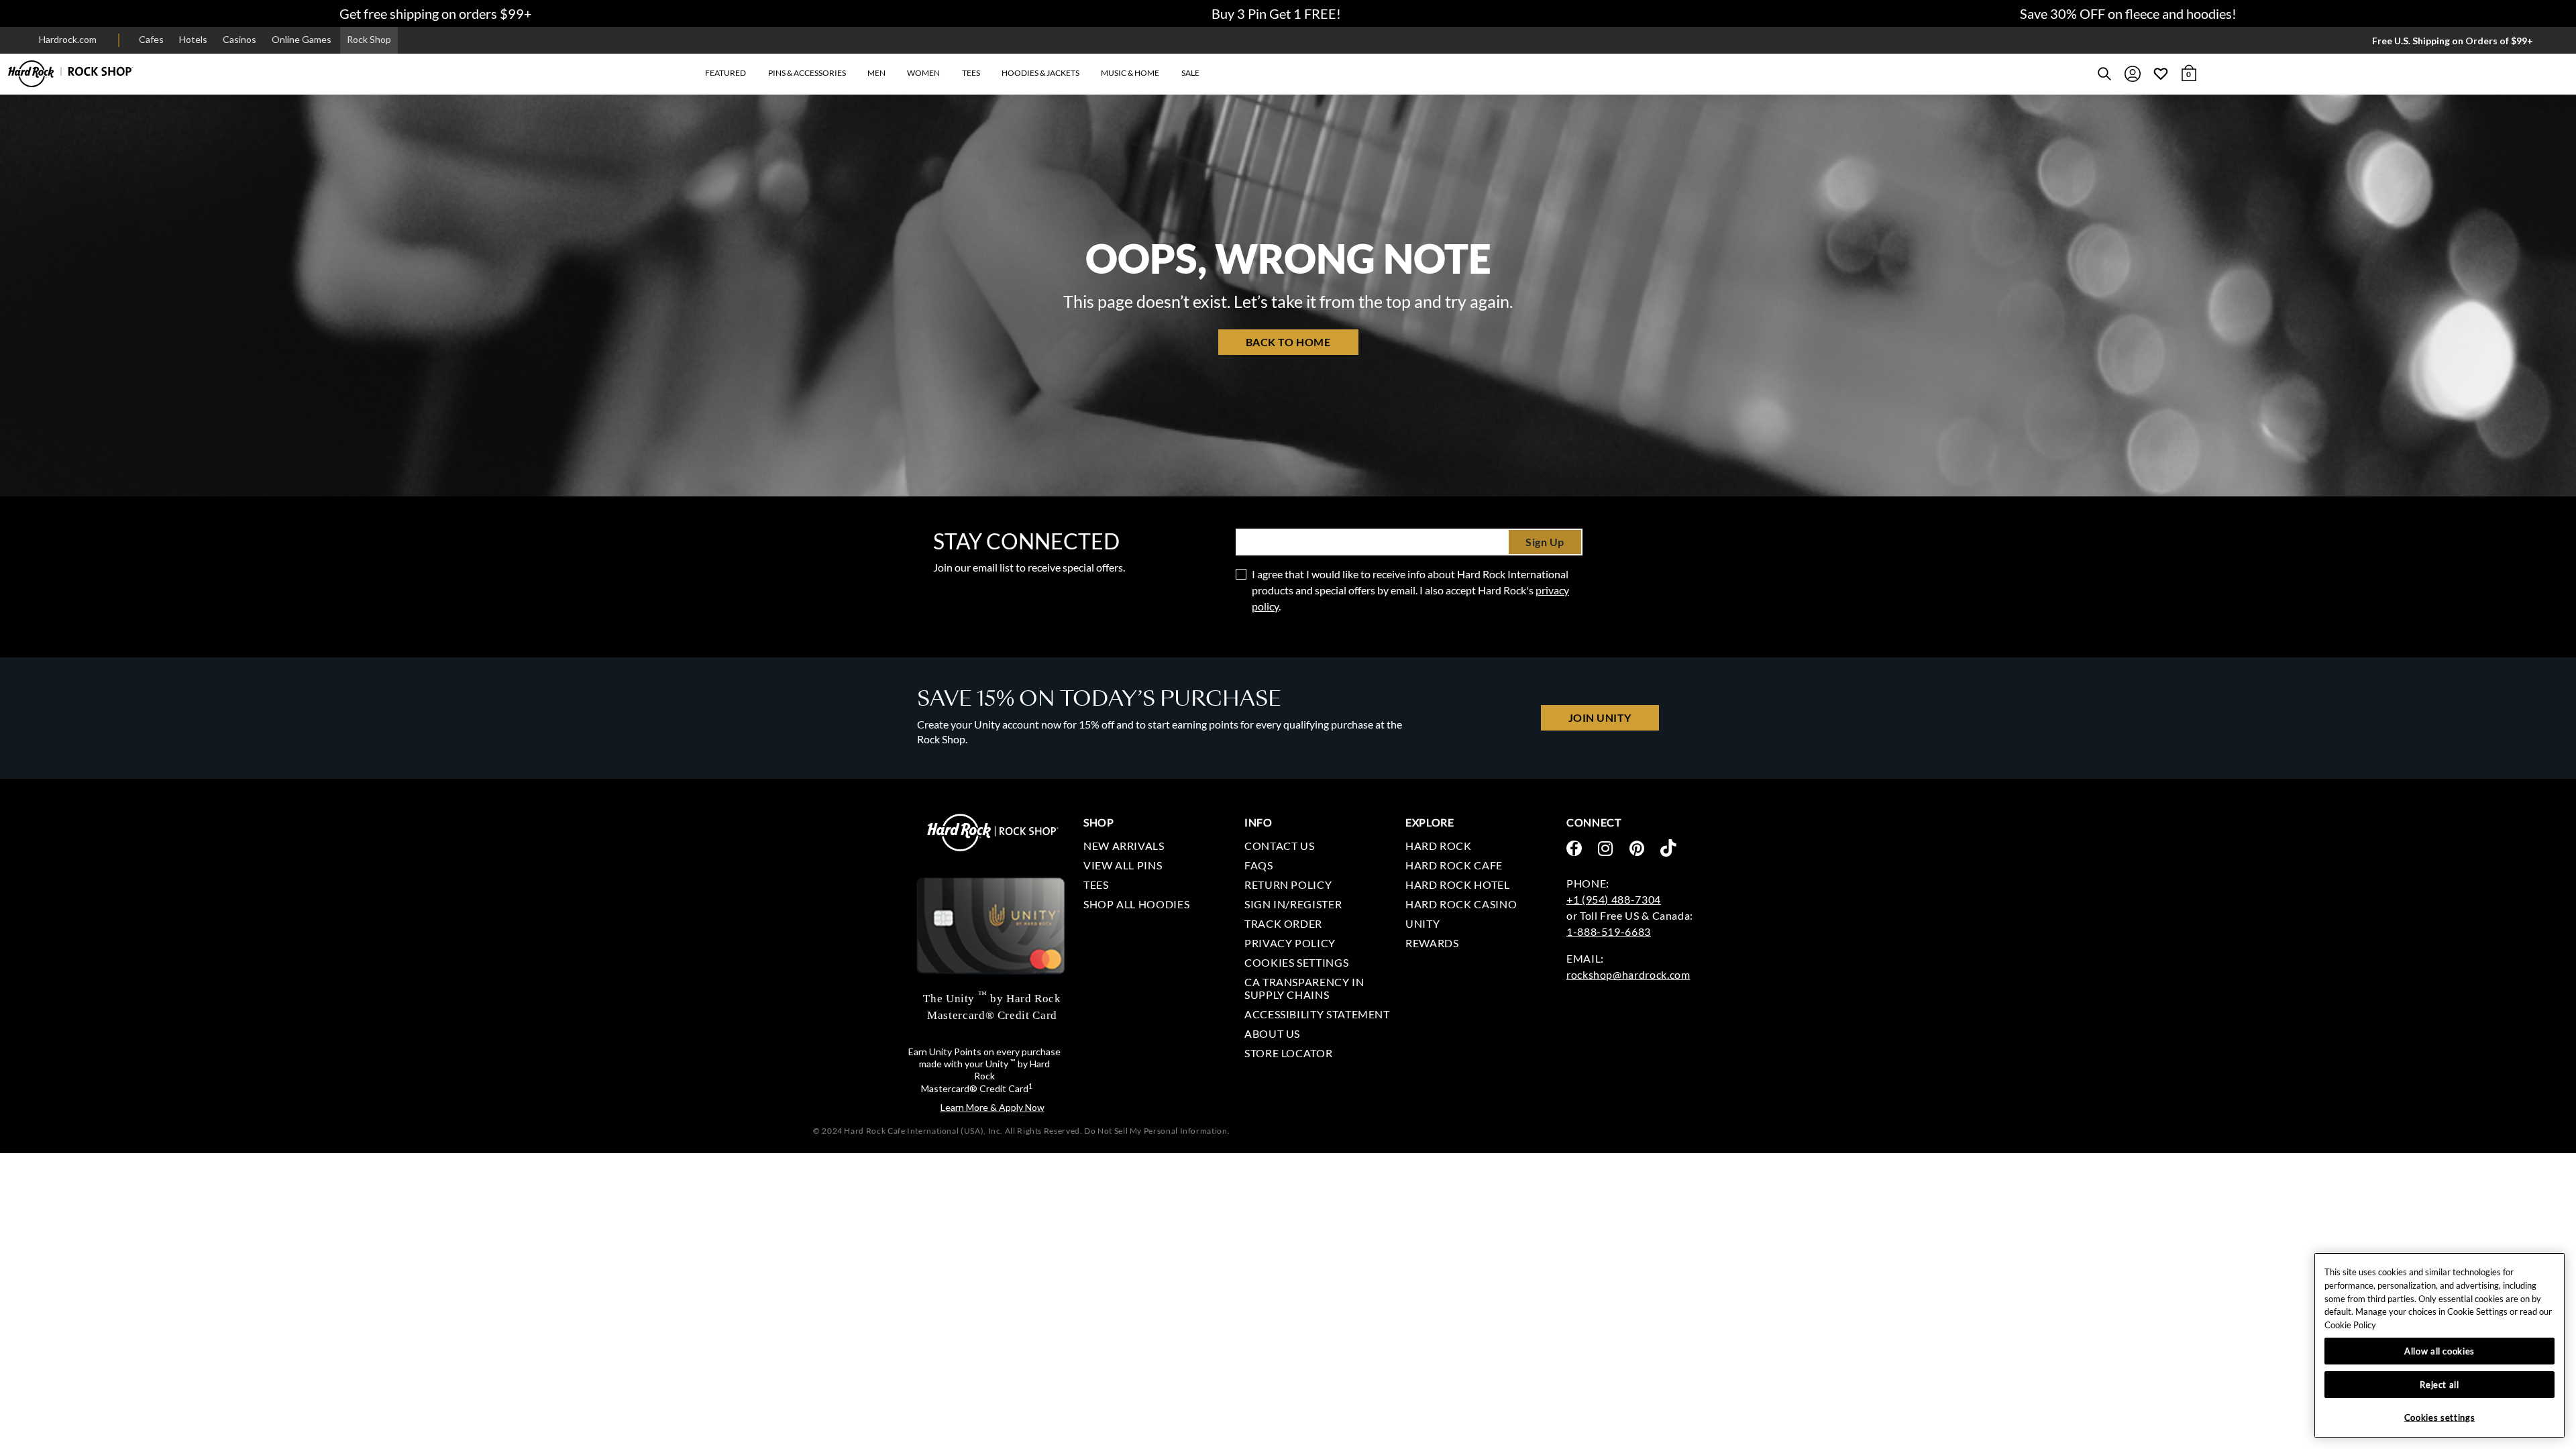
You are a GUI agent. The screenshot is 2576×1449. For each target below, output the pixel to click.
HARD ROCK (1439, 846)
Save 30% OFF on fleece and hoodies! (2128, 13)
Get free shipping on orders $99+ (436, 13)
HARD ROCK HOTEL (1458, 884)
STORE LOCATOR (1288, 1053)
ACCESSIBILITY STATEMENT (1317, 1014)
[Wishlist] (2161, 74)
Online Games (302, 39)
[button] (726, 73)
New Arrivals (1124, 846)
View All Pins (1123, 865)
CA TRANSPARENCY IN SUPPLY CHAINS (1304, 988)
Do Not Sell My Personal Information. (1157, 1131)
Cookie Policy (2350, 1325)
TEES (1096, 884)
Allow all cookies (2439, 1351)
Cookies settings (1296, 962)
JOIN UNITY (1600, 717)
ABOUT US (1272, 1033)
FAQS (1259, 865)
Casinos (239, 39)
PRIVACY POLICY (1290, 943)
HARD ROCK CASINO (1461, 904)
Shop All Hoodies (1136, 904)
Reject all (2439, 1385)
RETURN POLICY (1288, 884)
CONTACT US (1279, 846)
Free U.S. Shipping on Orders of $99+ (2453, 41)
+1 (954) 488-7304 (1614, 899)
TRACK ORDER (1283, 923)
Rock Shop (369, 39)
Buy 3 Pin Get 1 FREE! (1276, 13)
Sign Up (1545, 542)
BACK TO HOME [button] (1288, 342)
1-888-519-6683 (1609, 931)
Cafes (151, 39)
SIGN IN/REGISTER (1293, 904)
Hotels (193, 39)
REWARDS (1432, 943)
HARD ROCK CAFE (1454, 865)
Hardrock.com (68, 39)
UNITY (1423, 923)
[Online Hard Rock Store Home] (70, 74)
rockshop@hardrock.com (1628, 974)
